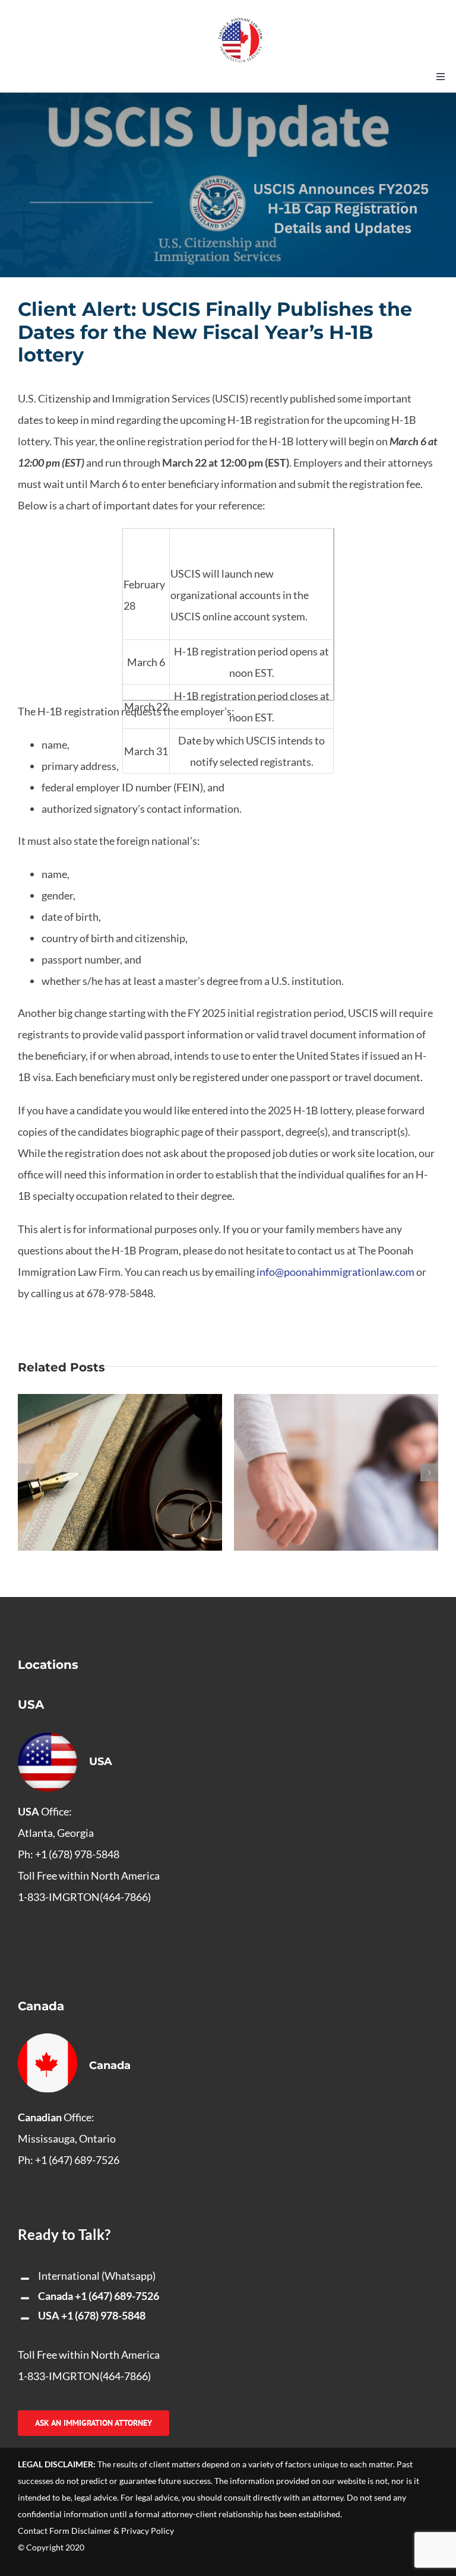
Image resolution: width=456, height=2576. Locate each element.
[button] (27, 1472)
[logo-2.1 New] (240, 23)
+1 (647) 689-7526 (117, 2296)
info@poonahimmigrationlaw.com (336, 1272)
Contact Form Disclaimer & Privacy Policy (96, 2531)
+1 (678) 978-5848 (103, 2315)
